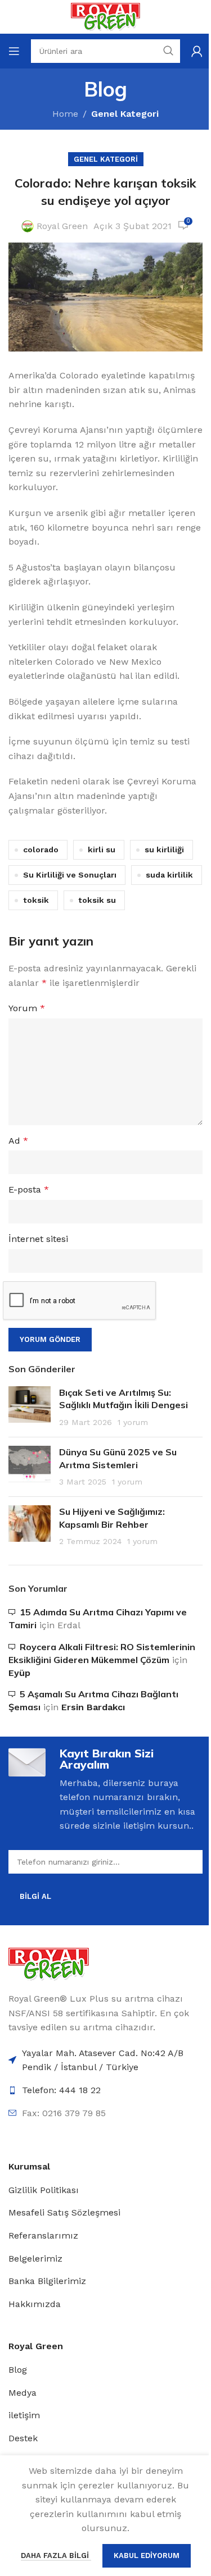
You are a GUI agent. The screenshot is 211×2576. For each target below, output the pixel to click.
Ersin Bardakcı (93, 1707)
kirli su (102, 849)
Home (65, 114)
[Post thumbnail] (30, 1407)
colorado (41, 849)
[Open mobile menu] (14, 51)
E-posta (29, 1189)
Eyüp (19, 1673)
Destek (23, 2438)
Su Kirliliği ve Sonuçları (70, 875)
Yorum (27, 1008)
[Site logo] (105, 16)
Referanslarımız (43, 2235)
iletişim (24, 2415)
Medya (23, 2393)
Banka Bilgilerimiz (47, 2281)
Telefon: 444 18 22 (61, 2090)
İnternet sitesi (38, 1239)
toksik (36, 900)
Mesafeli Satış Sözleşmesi (64, 2212)
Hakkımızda (35, 2304)
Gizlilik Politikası (44, 2190)
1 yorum (133, 1422)
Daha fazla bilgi (56, 2556)
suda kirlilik (169, 875)
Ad (18, 1141)
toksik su (97, 900)
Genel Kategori (125, 114)
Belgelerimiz (35, 2258)
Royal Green (62, 226)
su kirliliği (164, 849)
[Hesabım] (197, 51)
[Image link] (49, 1963)
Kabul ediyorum (147, 2556)
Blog (18, 2370)
